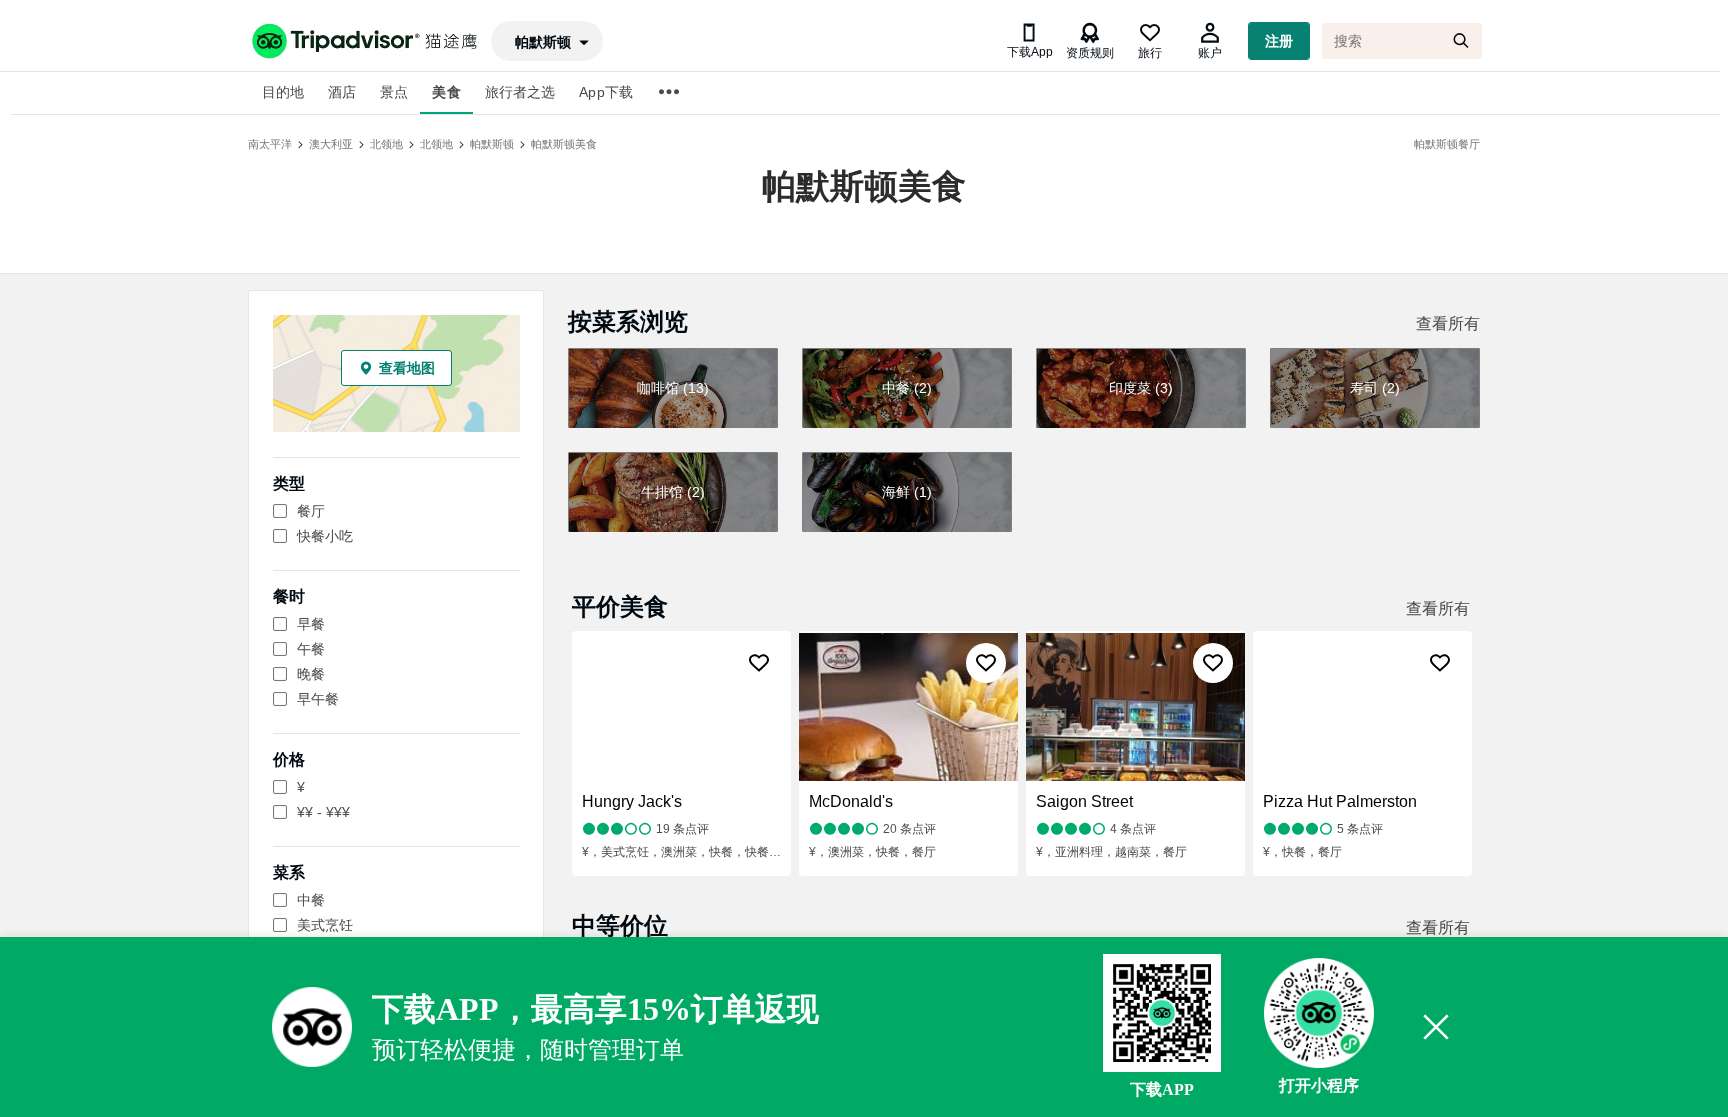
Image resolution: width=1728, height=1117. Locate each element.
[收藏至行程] (759, 663)
